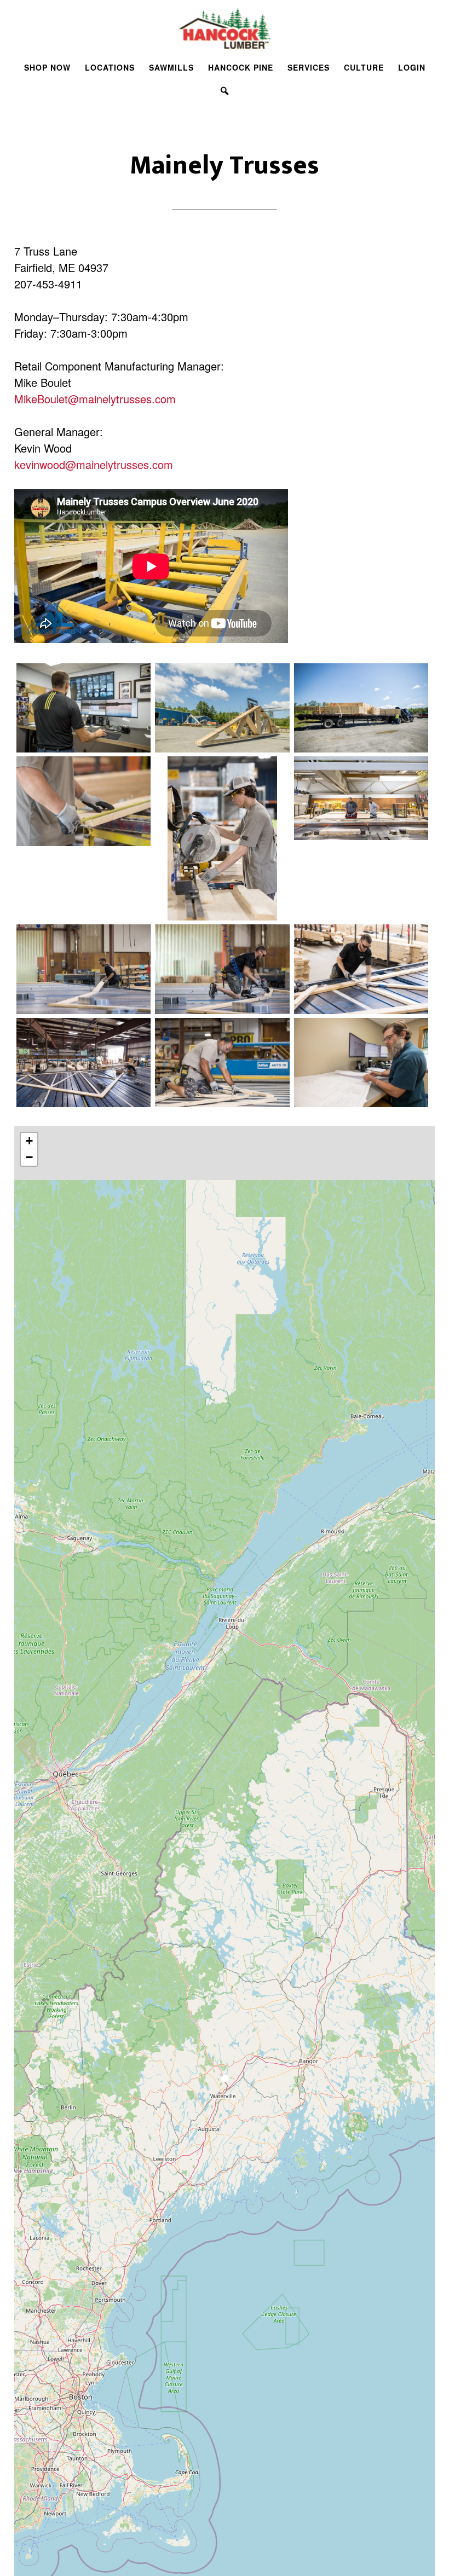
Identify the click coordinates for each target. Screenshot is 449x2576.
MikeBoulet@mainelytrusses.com (95, 399)
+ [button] (29, 1141)
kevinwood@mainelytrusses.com (94, 464)
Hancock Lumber (225, 29)
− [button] (29, 1157)
